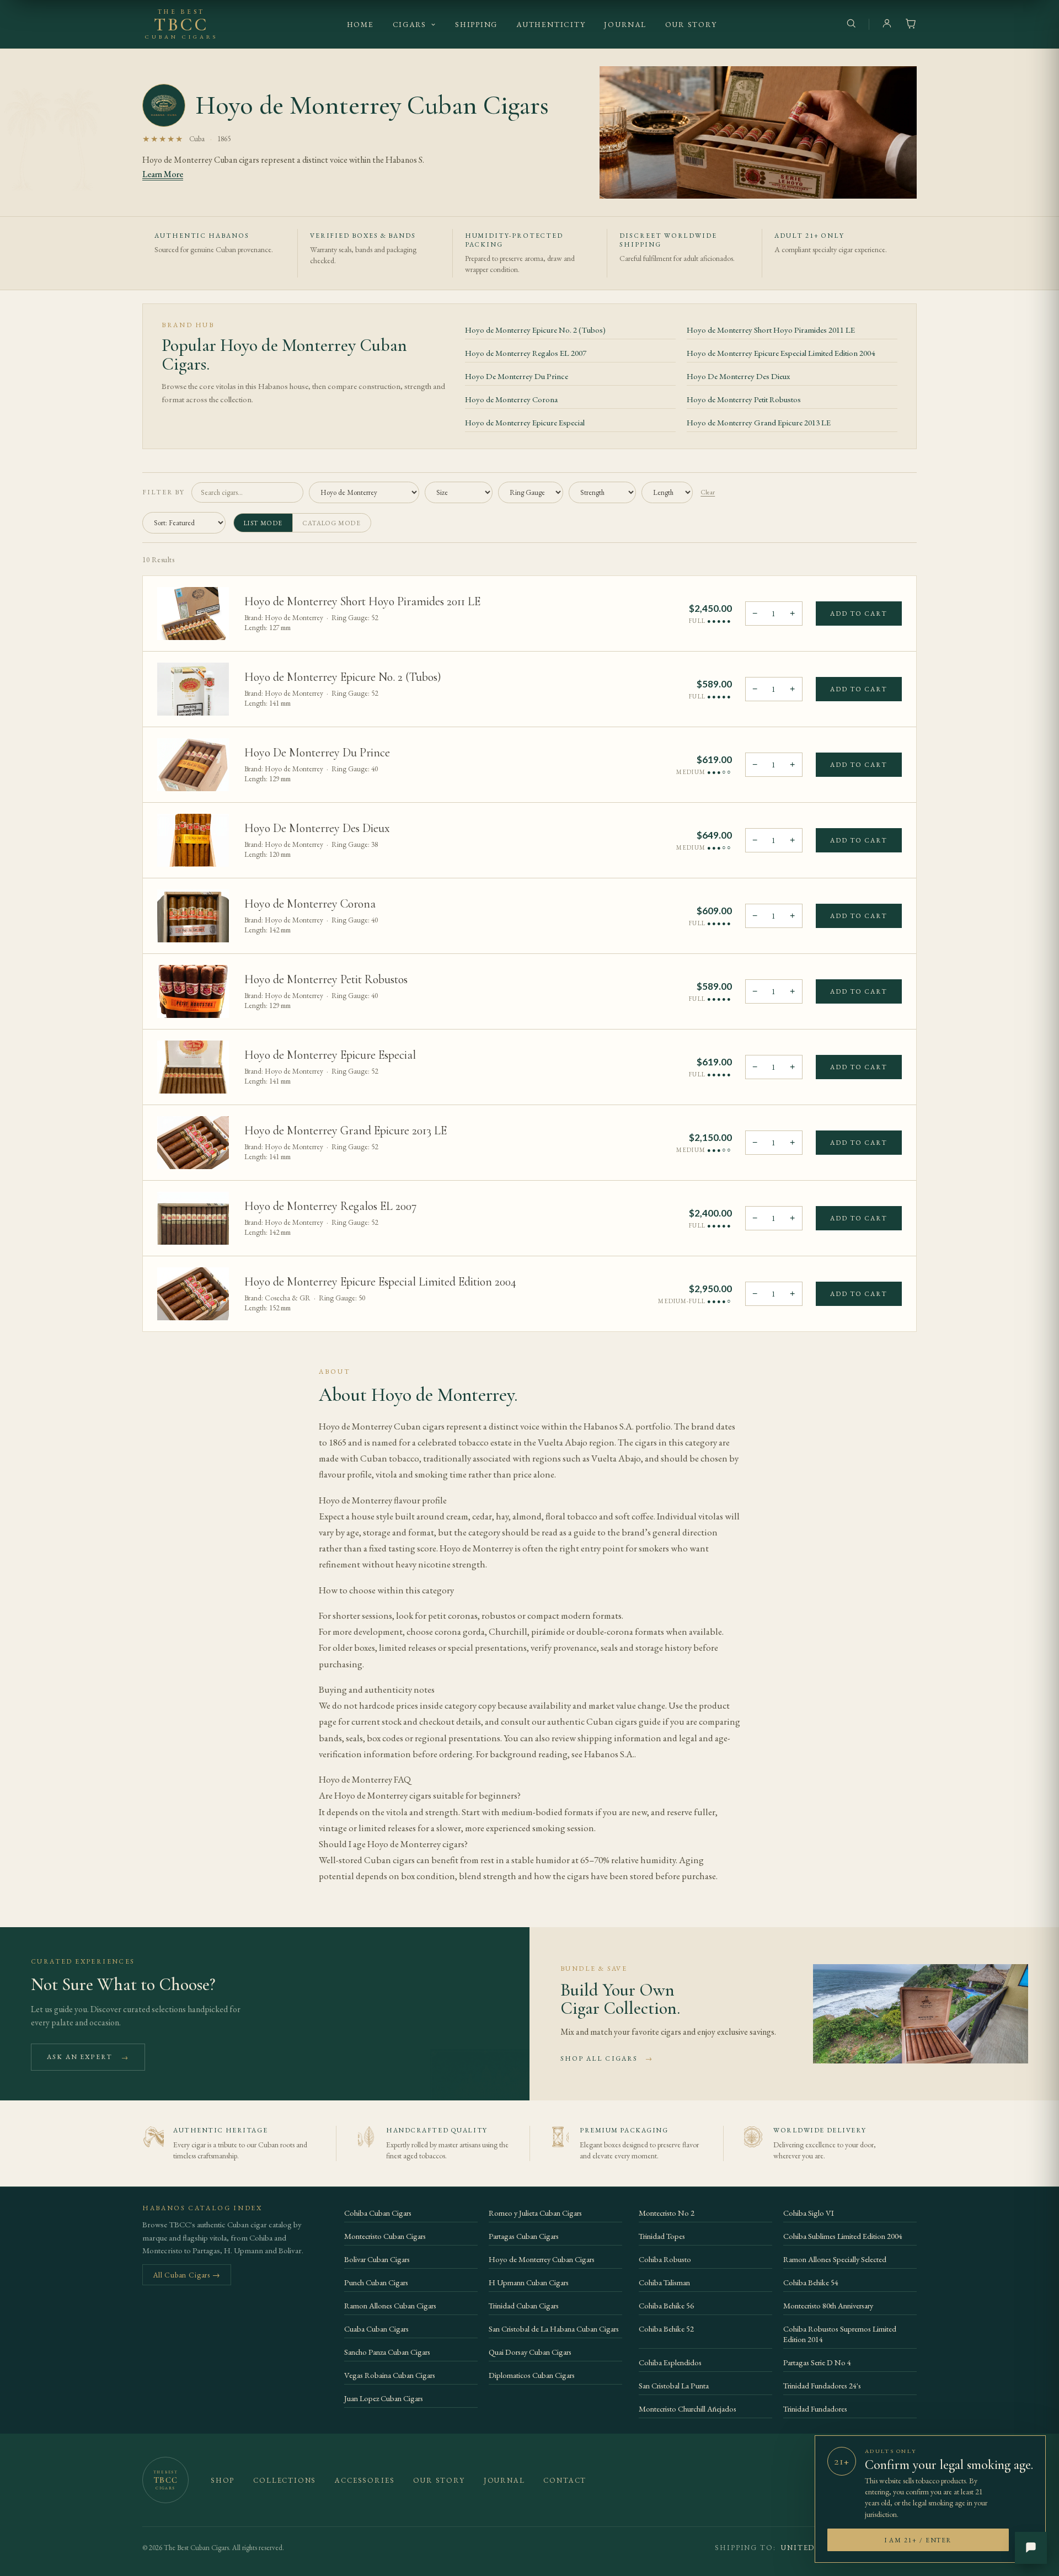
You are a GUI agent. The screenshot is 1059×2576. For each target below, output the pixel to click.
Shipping (476, 24)
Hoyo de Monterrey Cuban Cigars (542, 2259)
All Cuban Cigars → (187, 2275)
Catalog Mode (332, 523)
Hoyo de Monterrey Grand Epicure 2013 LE (759, 422)
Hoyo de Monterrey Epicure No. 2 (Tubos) (535, 330)
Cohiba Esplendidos (670, 2362)
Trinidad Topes (662, 2236)
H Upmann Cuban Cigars (529, 2282)
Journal (625, 24)
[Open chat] (1031, 2548)
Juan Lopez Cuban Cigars (384, 2398)
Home (360, 24)
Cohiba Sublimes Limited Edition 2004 (843, 2236)
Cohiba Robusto (665, 2259)
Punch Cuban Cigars (376, 2282)
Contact (565, 2480)
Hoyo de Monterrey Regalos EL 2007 (526, 353)
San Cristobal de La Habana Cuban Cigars (554, 2329)
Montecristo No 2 (667, 2213)
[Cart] (911, 25)
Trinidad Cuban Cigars (524, 2305)
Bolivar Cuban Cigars (377, 2259)
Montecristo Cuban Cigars (385, 2236)
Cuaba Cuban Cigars (376, 2329)
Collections (285, 2480)
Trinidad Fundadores (815, 2409)
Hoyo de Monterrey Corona (511, 399)
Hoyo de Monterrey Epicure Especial (525, 422)
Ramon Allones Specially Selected (835, 2259)
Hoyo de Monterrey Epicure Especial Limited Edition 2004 (781, 353)
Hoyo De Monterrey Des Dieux (738, 376)
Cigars (410, 24)
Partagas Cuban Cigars (524, 2236)
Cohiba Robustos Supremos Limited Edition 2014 (840, 2334)
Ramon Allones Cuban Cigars (390, 2305)
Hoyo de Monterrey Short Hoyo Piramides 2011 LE (771, 330)
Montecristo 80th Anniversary (828, 2305)
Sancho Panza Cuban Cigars (387, 2352)
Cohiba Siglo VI (809, 2213)
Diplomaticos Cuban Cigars (532, 2375)
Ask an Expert (88, 2057)
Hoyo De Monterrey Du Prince (517, 376)
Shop (223, 2480)
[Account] (887, 25)
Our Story (691, 24)
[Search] (851, 25)
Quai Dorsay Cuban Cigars (530, 2352)
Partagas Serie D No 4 (817, 2362)
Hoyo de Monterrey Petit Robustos (744, 399)
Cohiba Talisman (664, 2282)
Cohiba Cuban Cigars (378, 2213)
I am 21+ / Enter (918, 2540)
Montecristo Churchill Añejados (688, 2409)
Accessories (365, 2480)
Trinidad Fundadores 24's (822, 2385)
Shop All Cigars (607, 2058)
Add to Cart (859, 614)
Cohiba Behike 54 (811, 2282)
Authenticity (551, 24)
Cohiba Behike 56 (666, 2305)
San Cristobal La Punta (674, 2385)
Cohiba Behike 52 (666, 2329)
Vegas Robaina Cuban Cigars (390, 2375)
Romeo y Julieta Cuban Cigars (535, 2213)
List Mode (263, 523)
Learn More (163, 174)
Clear (708, 492)
